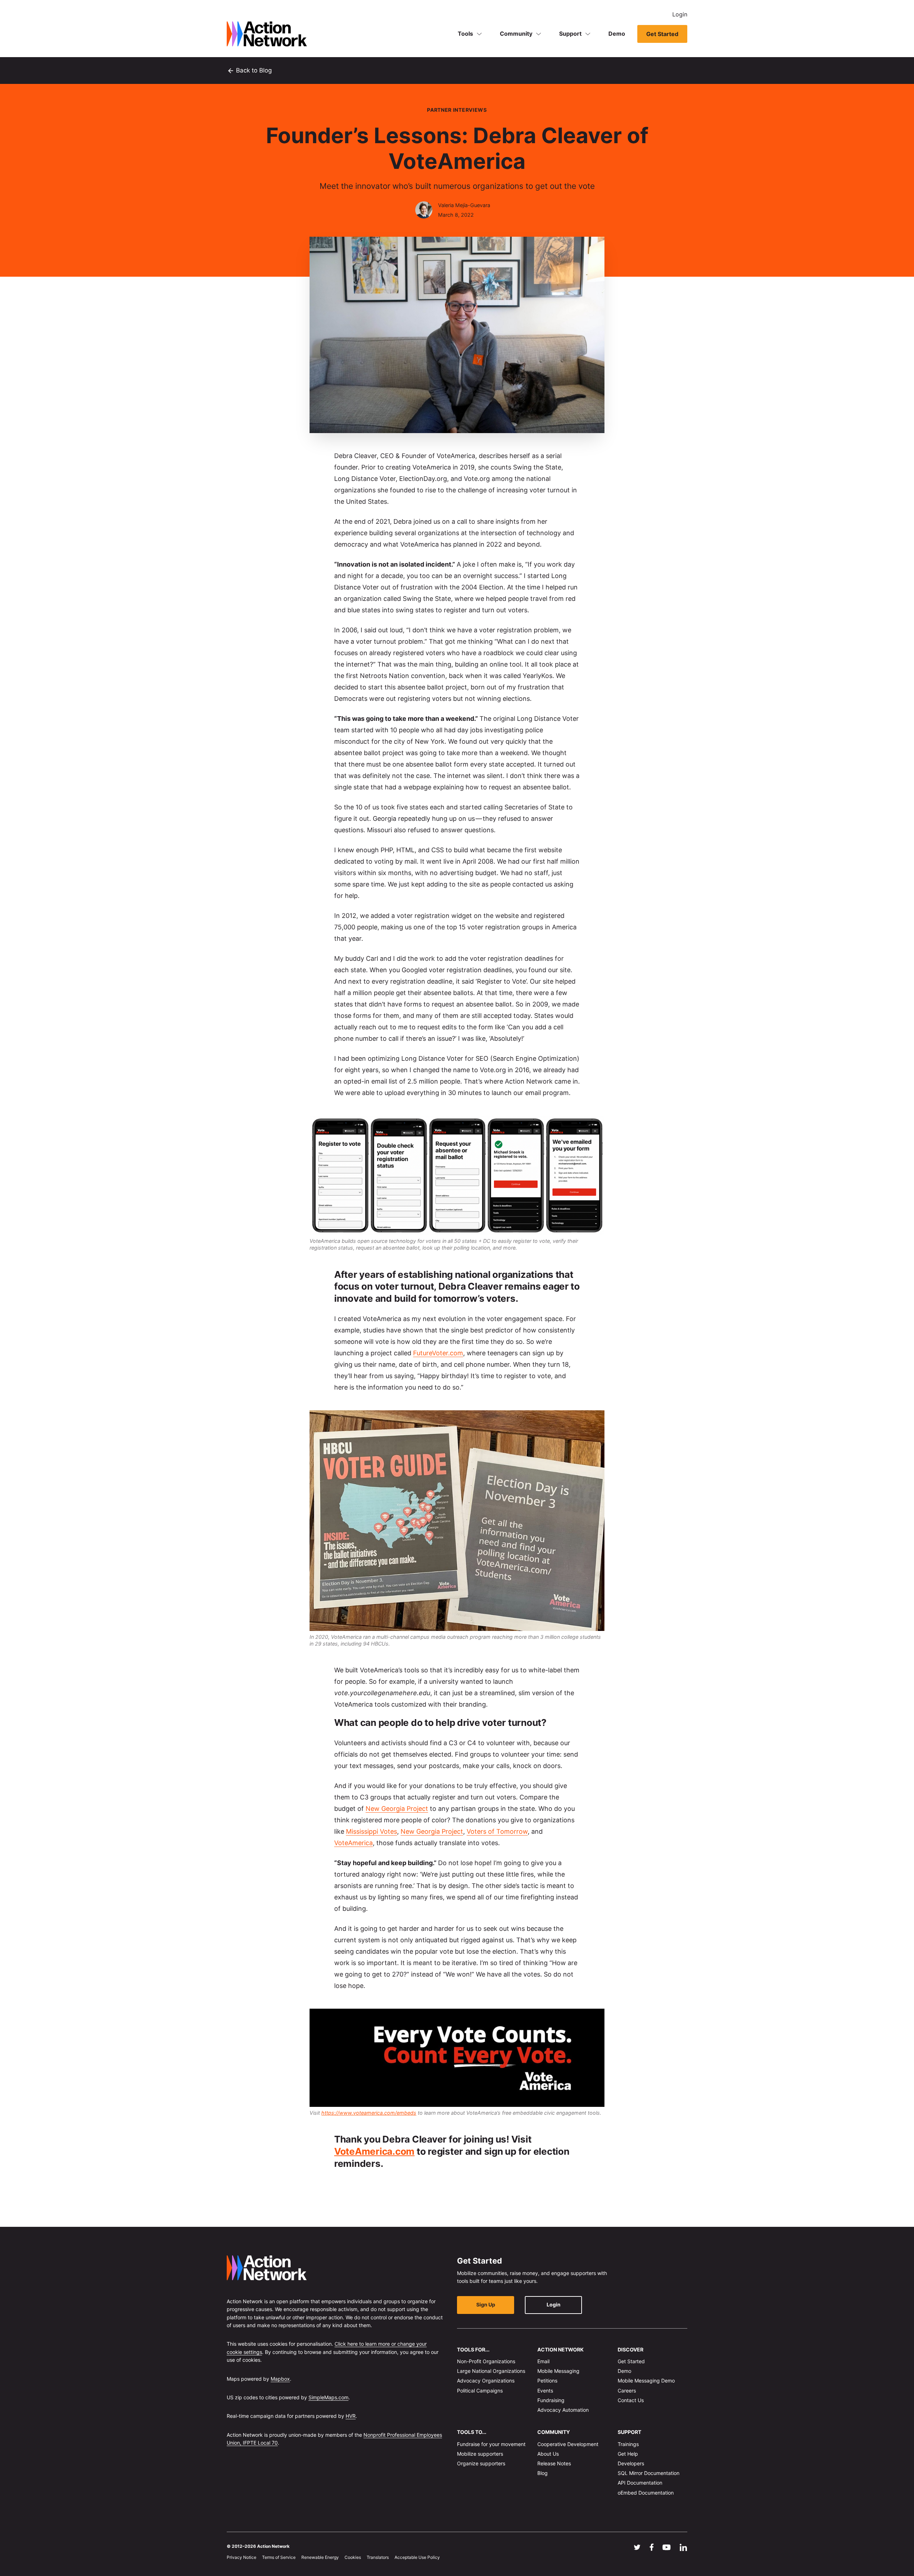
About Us (548, 2453)
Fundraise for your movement (491, 2444)
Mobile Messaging (558, 2371)
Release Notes (554, 2463)
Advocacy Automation (563, 2410)
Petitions (547, 2381)
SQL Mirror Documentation (649, 2473)
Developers (631, 2463)
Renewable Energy (320, 2557)
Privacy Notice (242, 2557)
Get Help (628, 2453)
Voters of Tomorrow (497, 1831)
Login (680, 14)
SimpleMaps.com (328, 2397)
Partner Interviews (457, 110)
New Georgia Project (397, 1809)
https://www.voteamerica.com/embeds (369, 2113)
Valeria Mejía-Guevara (464, 205)
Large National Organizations (491, 2371)
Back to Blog (249, 71)
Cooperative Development (568, 2444)
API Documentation (640, 2483)
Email (543, 2361)
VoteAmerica (353, 1843)
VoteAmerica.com (374, 2151)
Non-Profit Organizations (486, 2361)
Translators (378, 2557)
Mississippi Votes (371, 1831)
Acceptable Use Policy (417, 2557)
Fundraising (551, 2400)
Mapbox (280, 2378)
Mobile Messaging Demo (646, 2381)
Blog (543, 2473)
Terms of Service (279, 2557)
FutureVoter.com (438, 1353)
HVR (351, 2416)
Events (545, 2390)
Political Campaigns (480, 2390)
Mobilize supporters (480, 2453)
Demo (617, 34)
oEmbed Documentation (646, 2492)
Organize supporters (481, 2463)
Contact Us (631, 2400)
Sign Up (486, 2304)
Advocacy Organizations (486, 2381)
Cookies (353, 2557)
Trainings (628, 2444)
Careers (627, 2390)
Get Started (662, 34)
